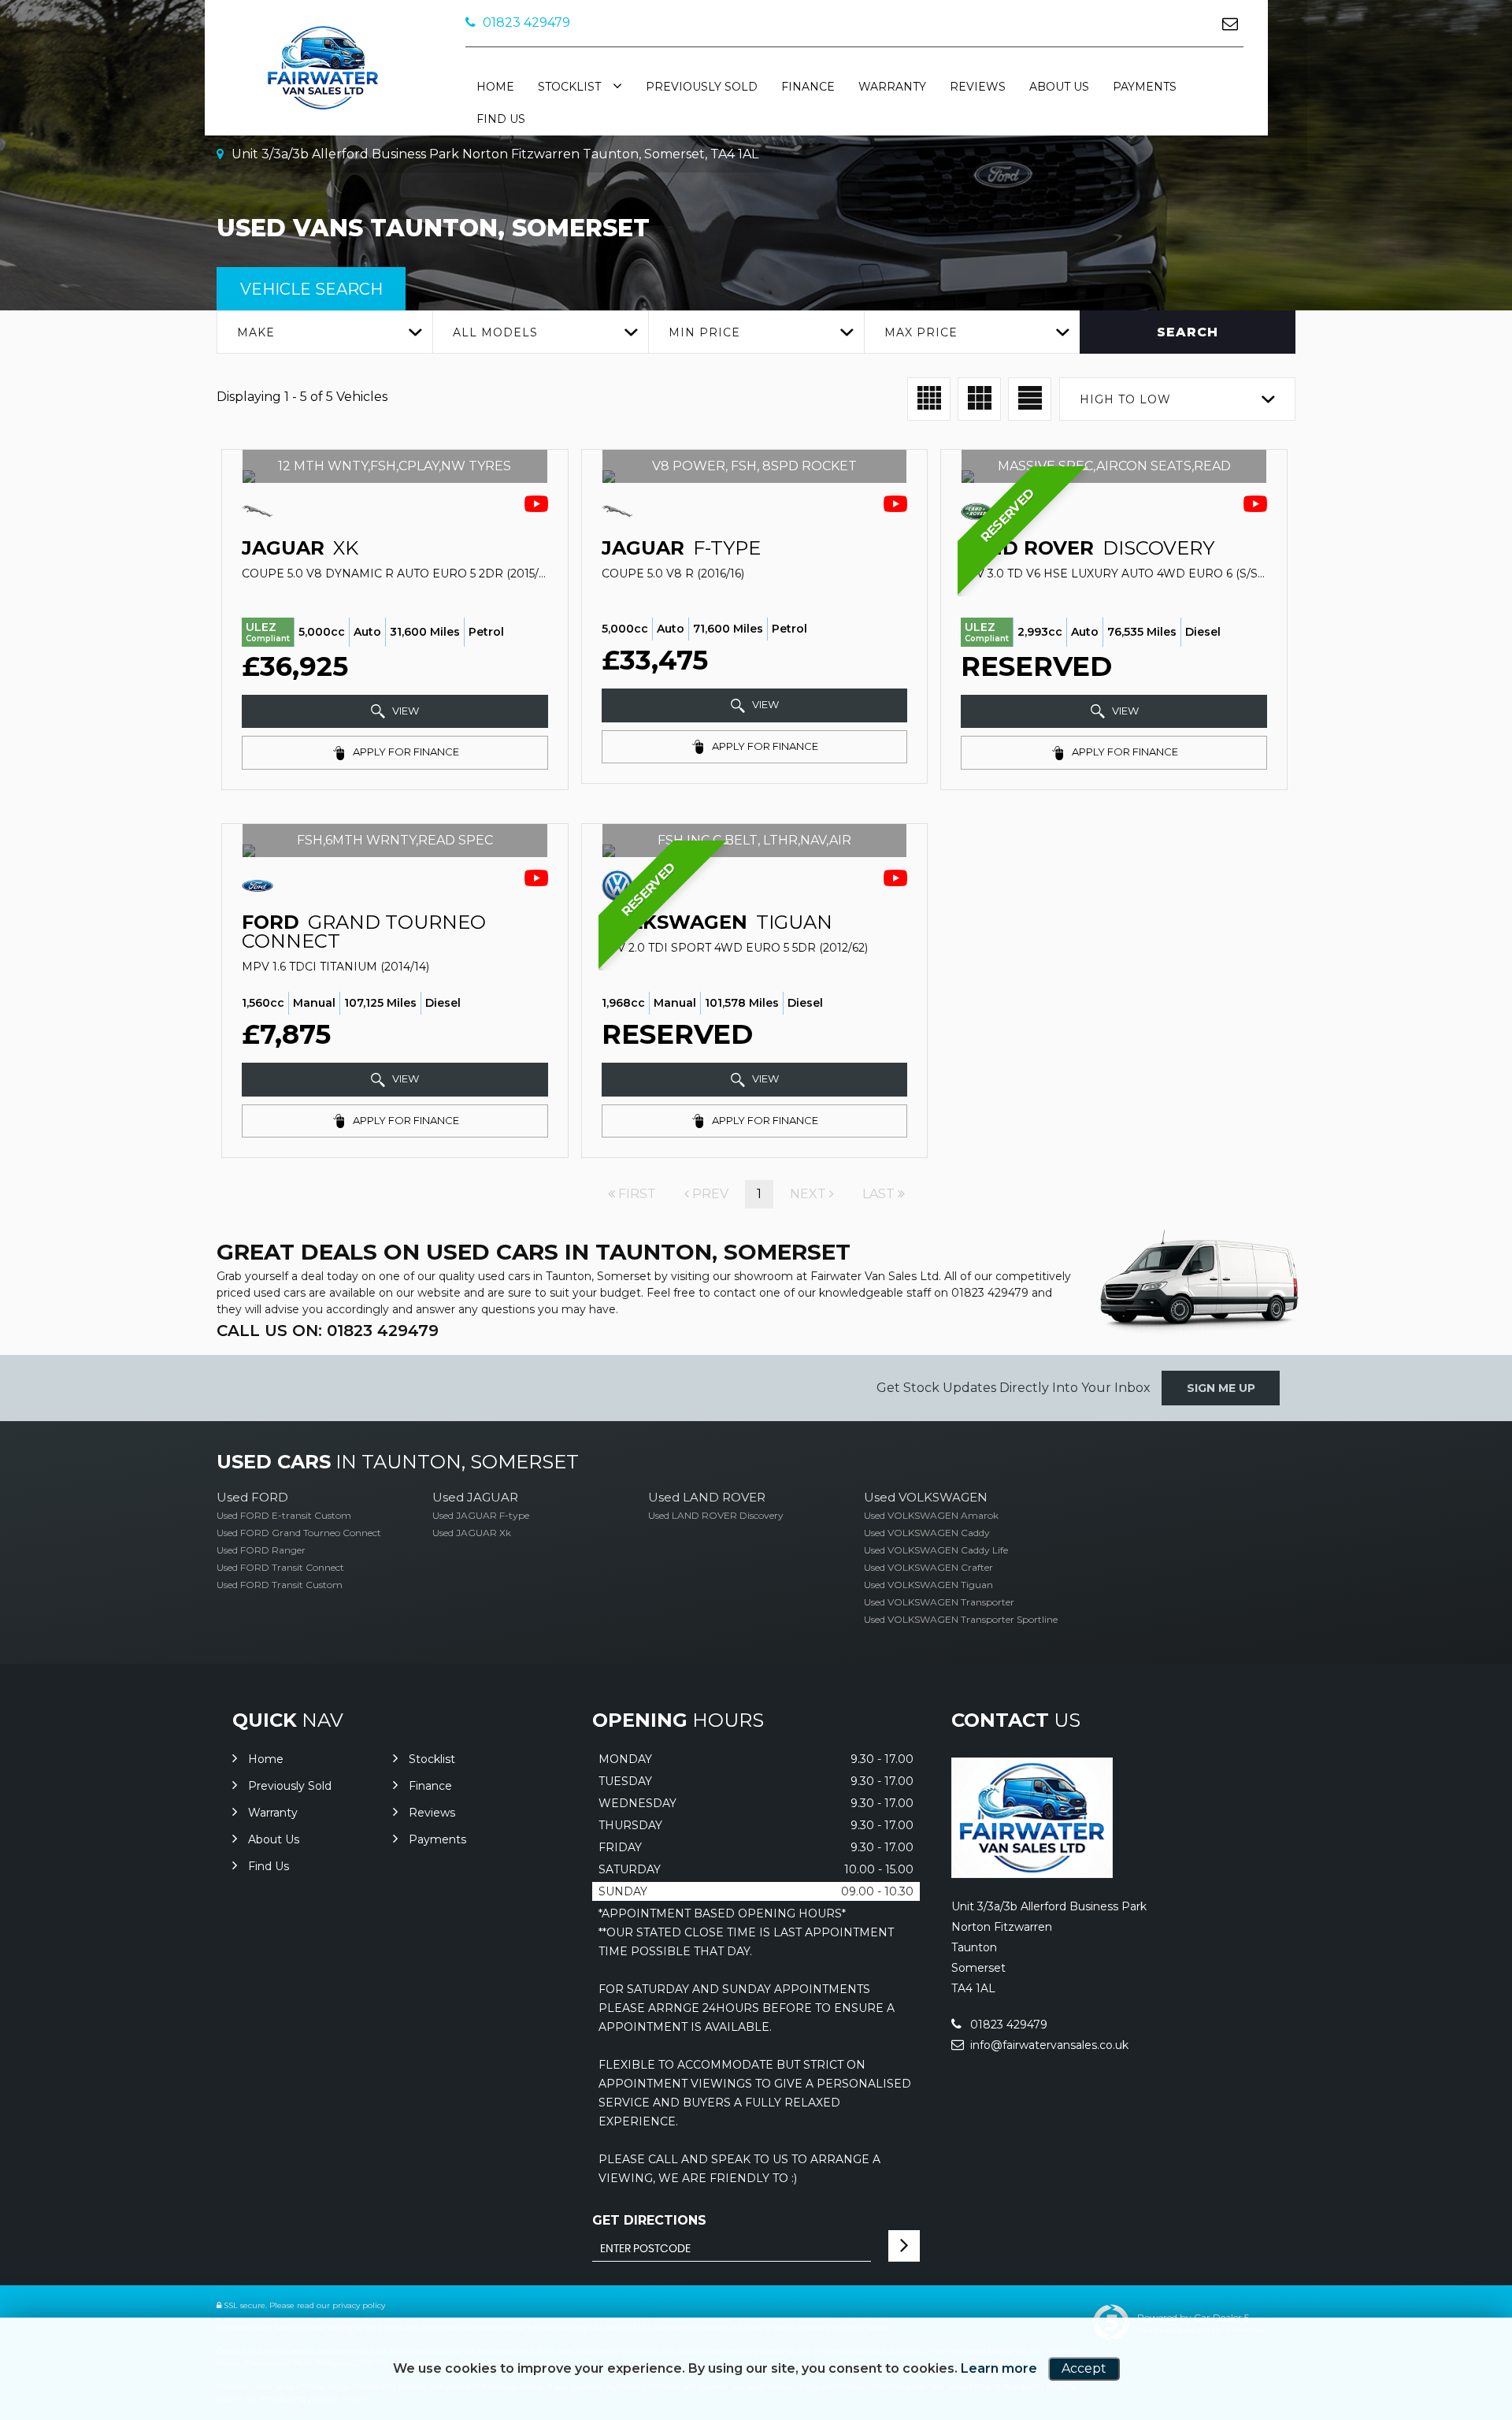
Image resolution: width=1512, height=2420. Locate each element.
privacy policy (359, 2305)
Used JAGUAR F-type (481, 1515)
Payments (1145, 87)
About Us (1059, 87)
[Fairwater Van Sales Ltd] (1032, 1874)
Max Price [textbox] (921, 332)
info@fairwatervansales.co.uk (1048, 2045)
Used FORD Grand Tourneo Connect (299, 1533)
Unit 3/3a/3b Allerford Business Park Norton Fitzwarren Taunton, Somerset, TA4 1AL (493, 154)
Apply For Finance (405, 752)
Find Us (501, 119)
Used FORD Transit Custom (280, 1585)
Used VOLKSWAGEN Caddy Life (936, 1550)
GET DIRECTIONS (649, 2220)
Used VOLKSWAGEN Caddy (927, 1533)
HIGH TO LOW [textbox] (1125, 399)
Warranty (892, 87)
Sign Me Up (1221, 1388)
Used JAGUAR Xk (472, 1533)
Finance (808, 87)
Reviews (978, 87)
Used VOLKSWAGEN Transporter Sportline (961, 1619)
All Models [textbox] (495, 332)
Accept (1084, 2368)
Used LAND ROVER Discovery (716, 1515)
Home (495, 87)
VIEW (404, 711)
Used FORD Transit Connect (280, 1567)
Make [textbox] (256, 332)
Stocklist (569, 87)
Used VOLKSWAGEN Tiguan (928, 1585)
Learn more (999, 2368)
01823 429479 (525, 22)
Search (1188, 332)
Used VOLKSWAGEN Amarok (931, 1515)
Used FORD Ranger (261, 1550)
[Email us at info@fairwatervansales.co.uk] (1230, 23)
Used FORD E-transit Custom (284, 1515)
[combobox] (324, 332)
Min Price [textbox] (704, 332)
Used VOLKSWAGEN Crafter (928, 1567)
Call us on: (328, 1331)
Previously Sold (702, 87)
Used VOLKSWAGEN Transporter (939, 1602)
